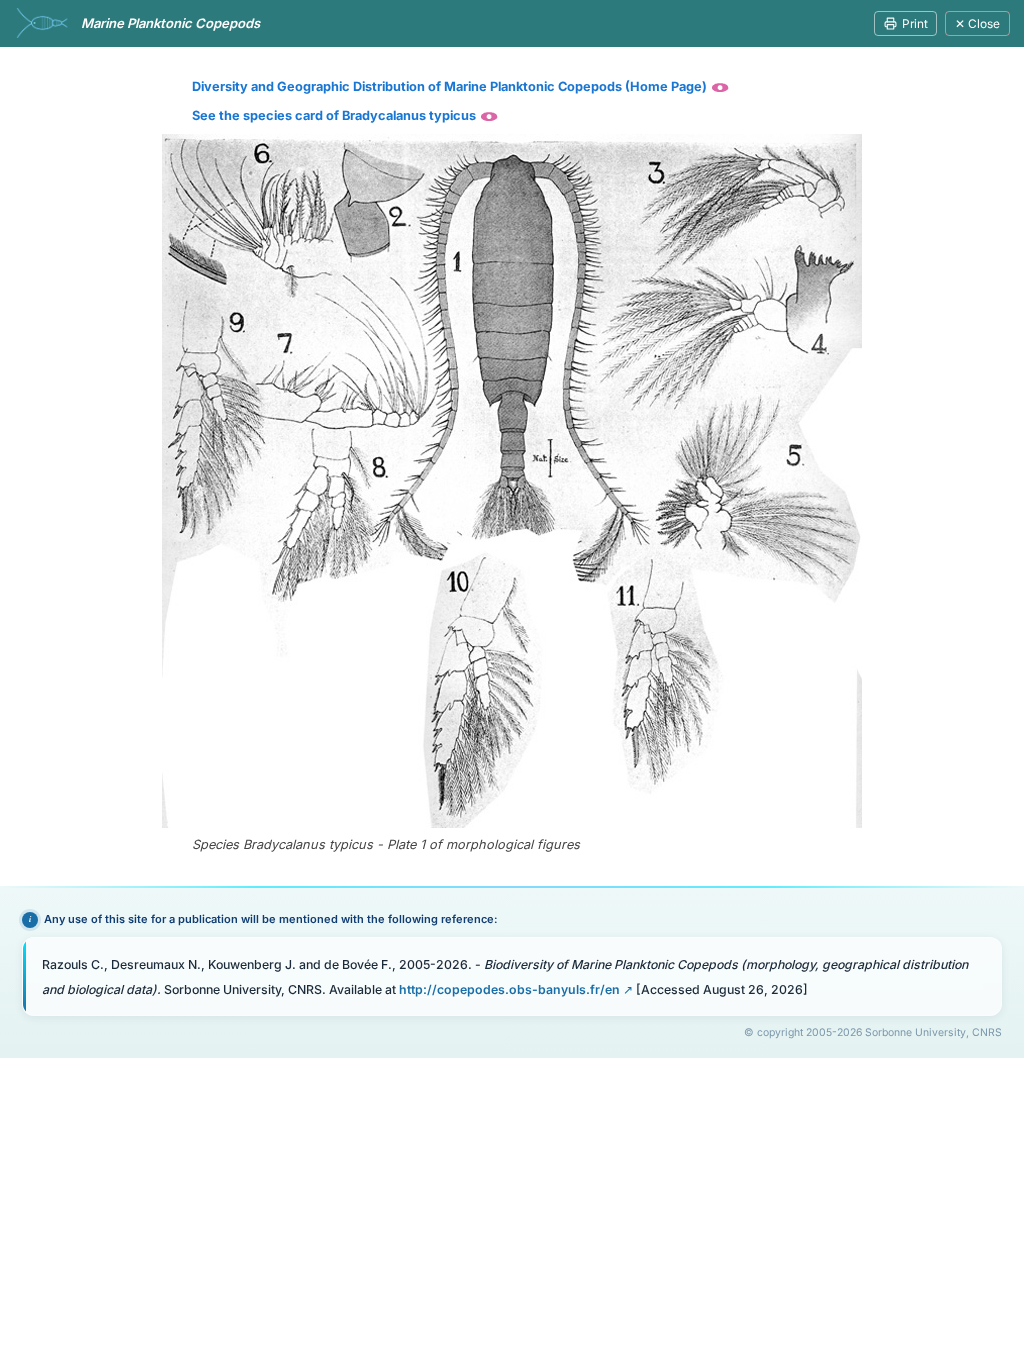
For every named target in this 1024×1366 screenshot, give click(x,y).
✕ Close (977, 23)
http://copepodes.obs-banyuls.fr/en (509, 989)
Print (915, 23)
